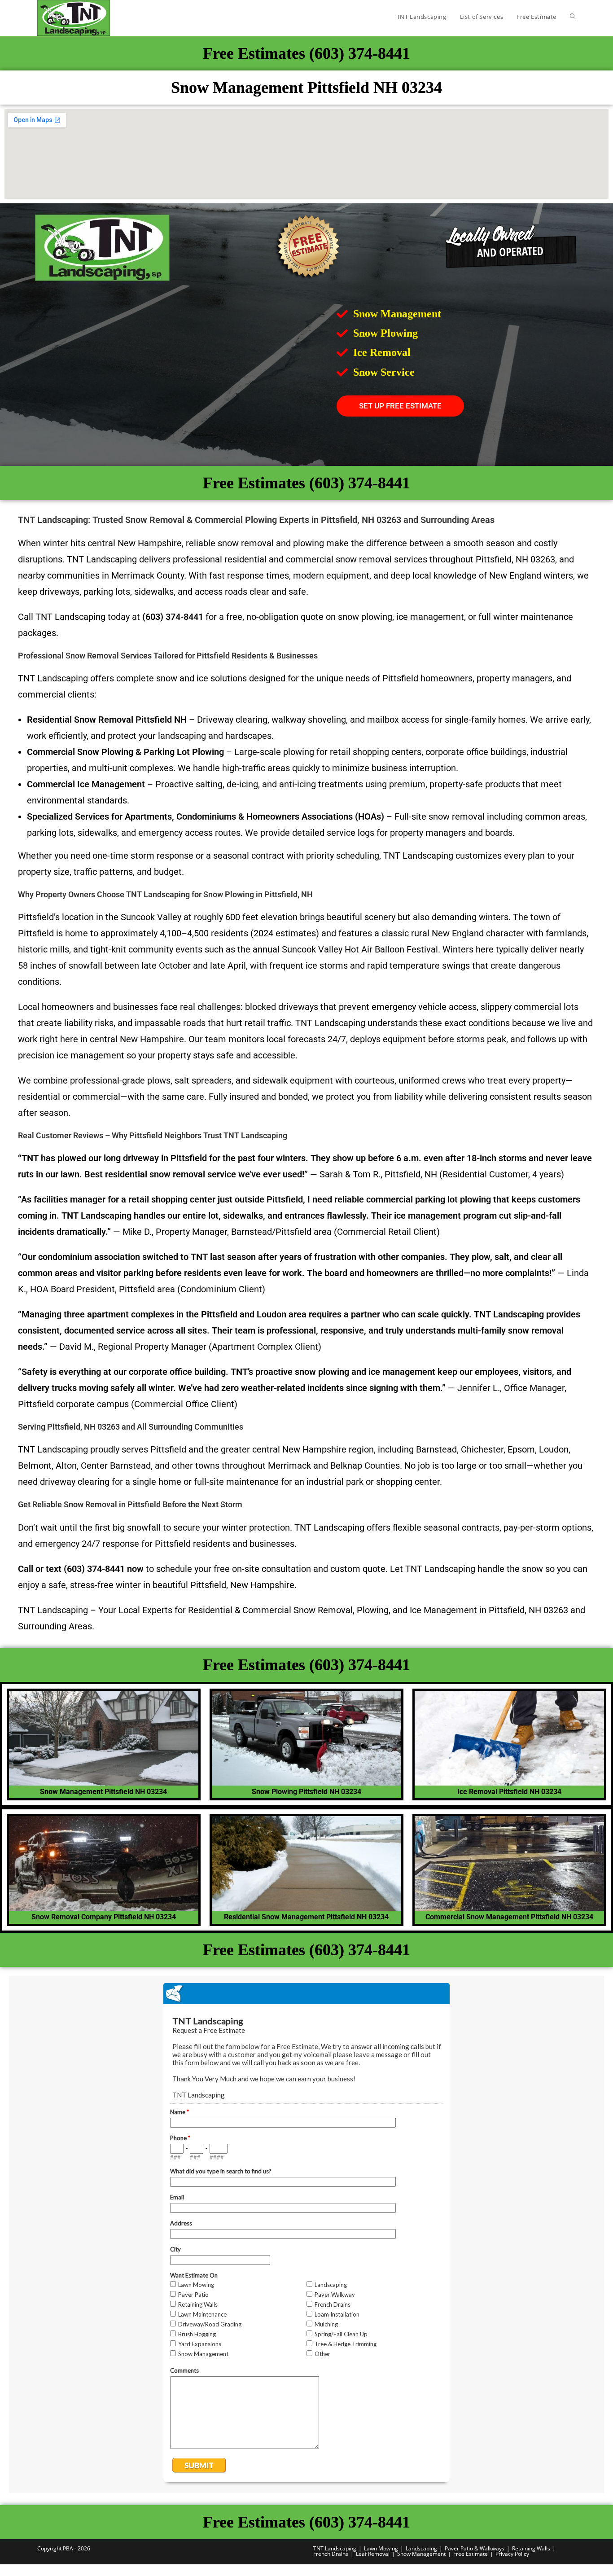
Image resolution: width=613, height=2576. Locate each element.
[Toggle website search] (573, 17)
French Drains (331, 2554)
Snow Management (421, 2554)
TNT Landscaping (335, 2548)
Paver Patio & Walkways (475, 2548)
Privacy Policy (512, 2554)
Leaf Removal (373, 2554)
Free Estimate (471, 2554)
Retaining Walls (531, 2548)
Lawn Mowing (381, 2548)
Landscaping (421, 2548)
